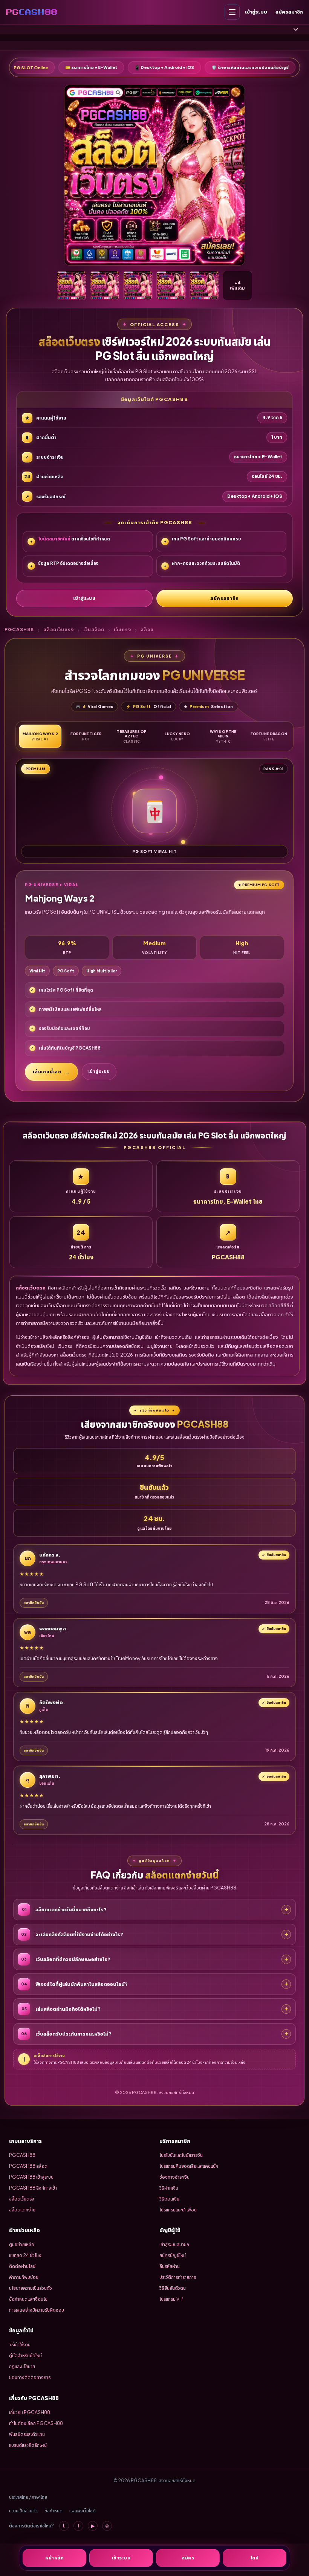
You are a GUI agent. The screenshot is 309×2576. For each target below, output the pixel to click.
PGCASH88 (19, 630)
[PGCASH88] (31, 12)
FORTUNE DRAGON (269, 736)
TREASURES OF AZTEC (132, 736)
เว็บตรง (122, 630)
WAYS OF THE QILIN (223, 736)
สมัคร (188, 2558)
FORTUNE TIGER (86, 736)
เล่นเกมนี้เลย (47, 1072)
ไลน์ (255, 2558)
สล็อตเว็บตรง (59, 630)
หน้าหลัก (54, 2558)
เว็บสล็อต (94, 630)
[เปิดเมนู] (232, 12)
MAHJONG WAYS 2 (40, 736)
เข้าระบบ (121, 2558)
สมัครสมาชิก (289, 12)
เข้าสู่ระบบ (256, 12)
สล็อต (147, 630)
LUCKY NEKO (177, 736)
